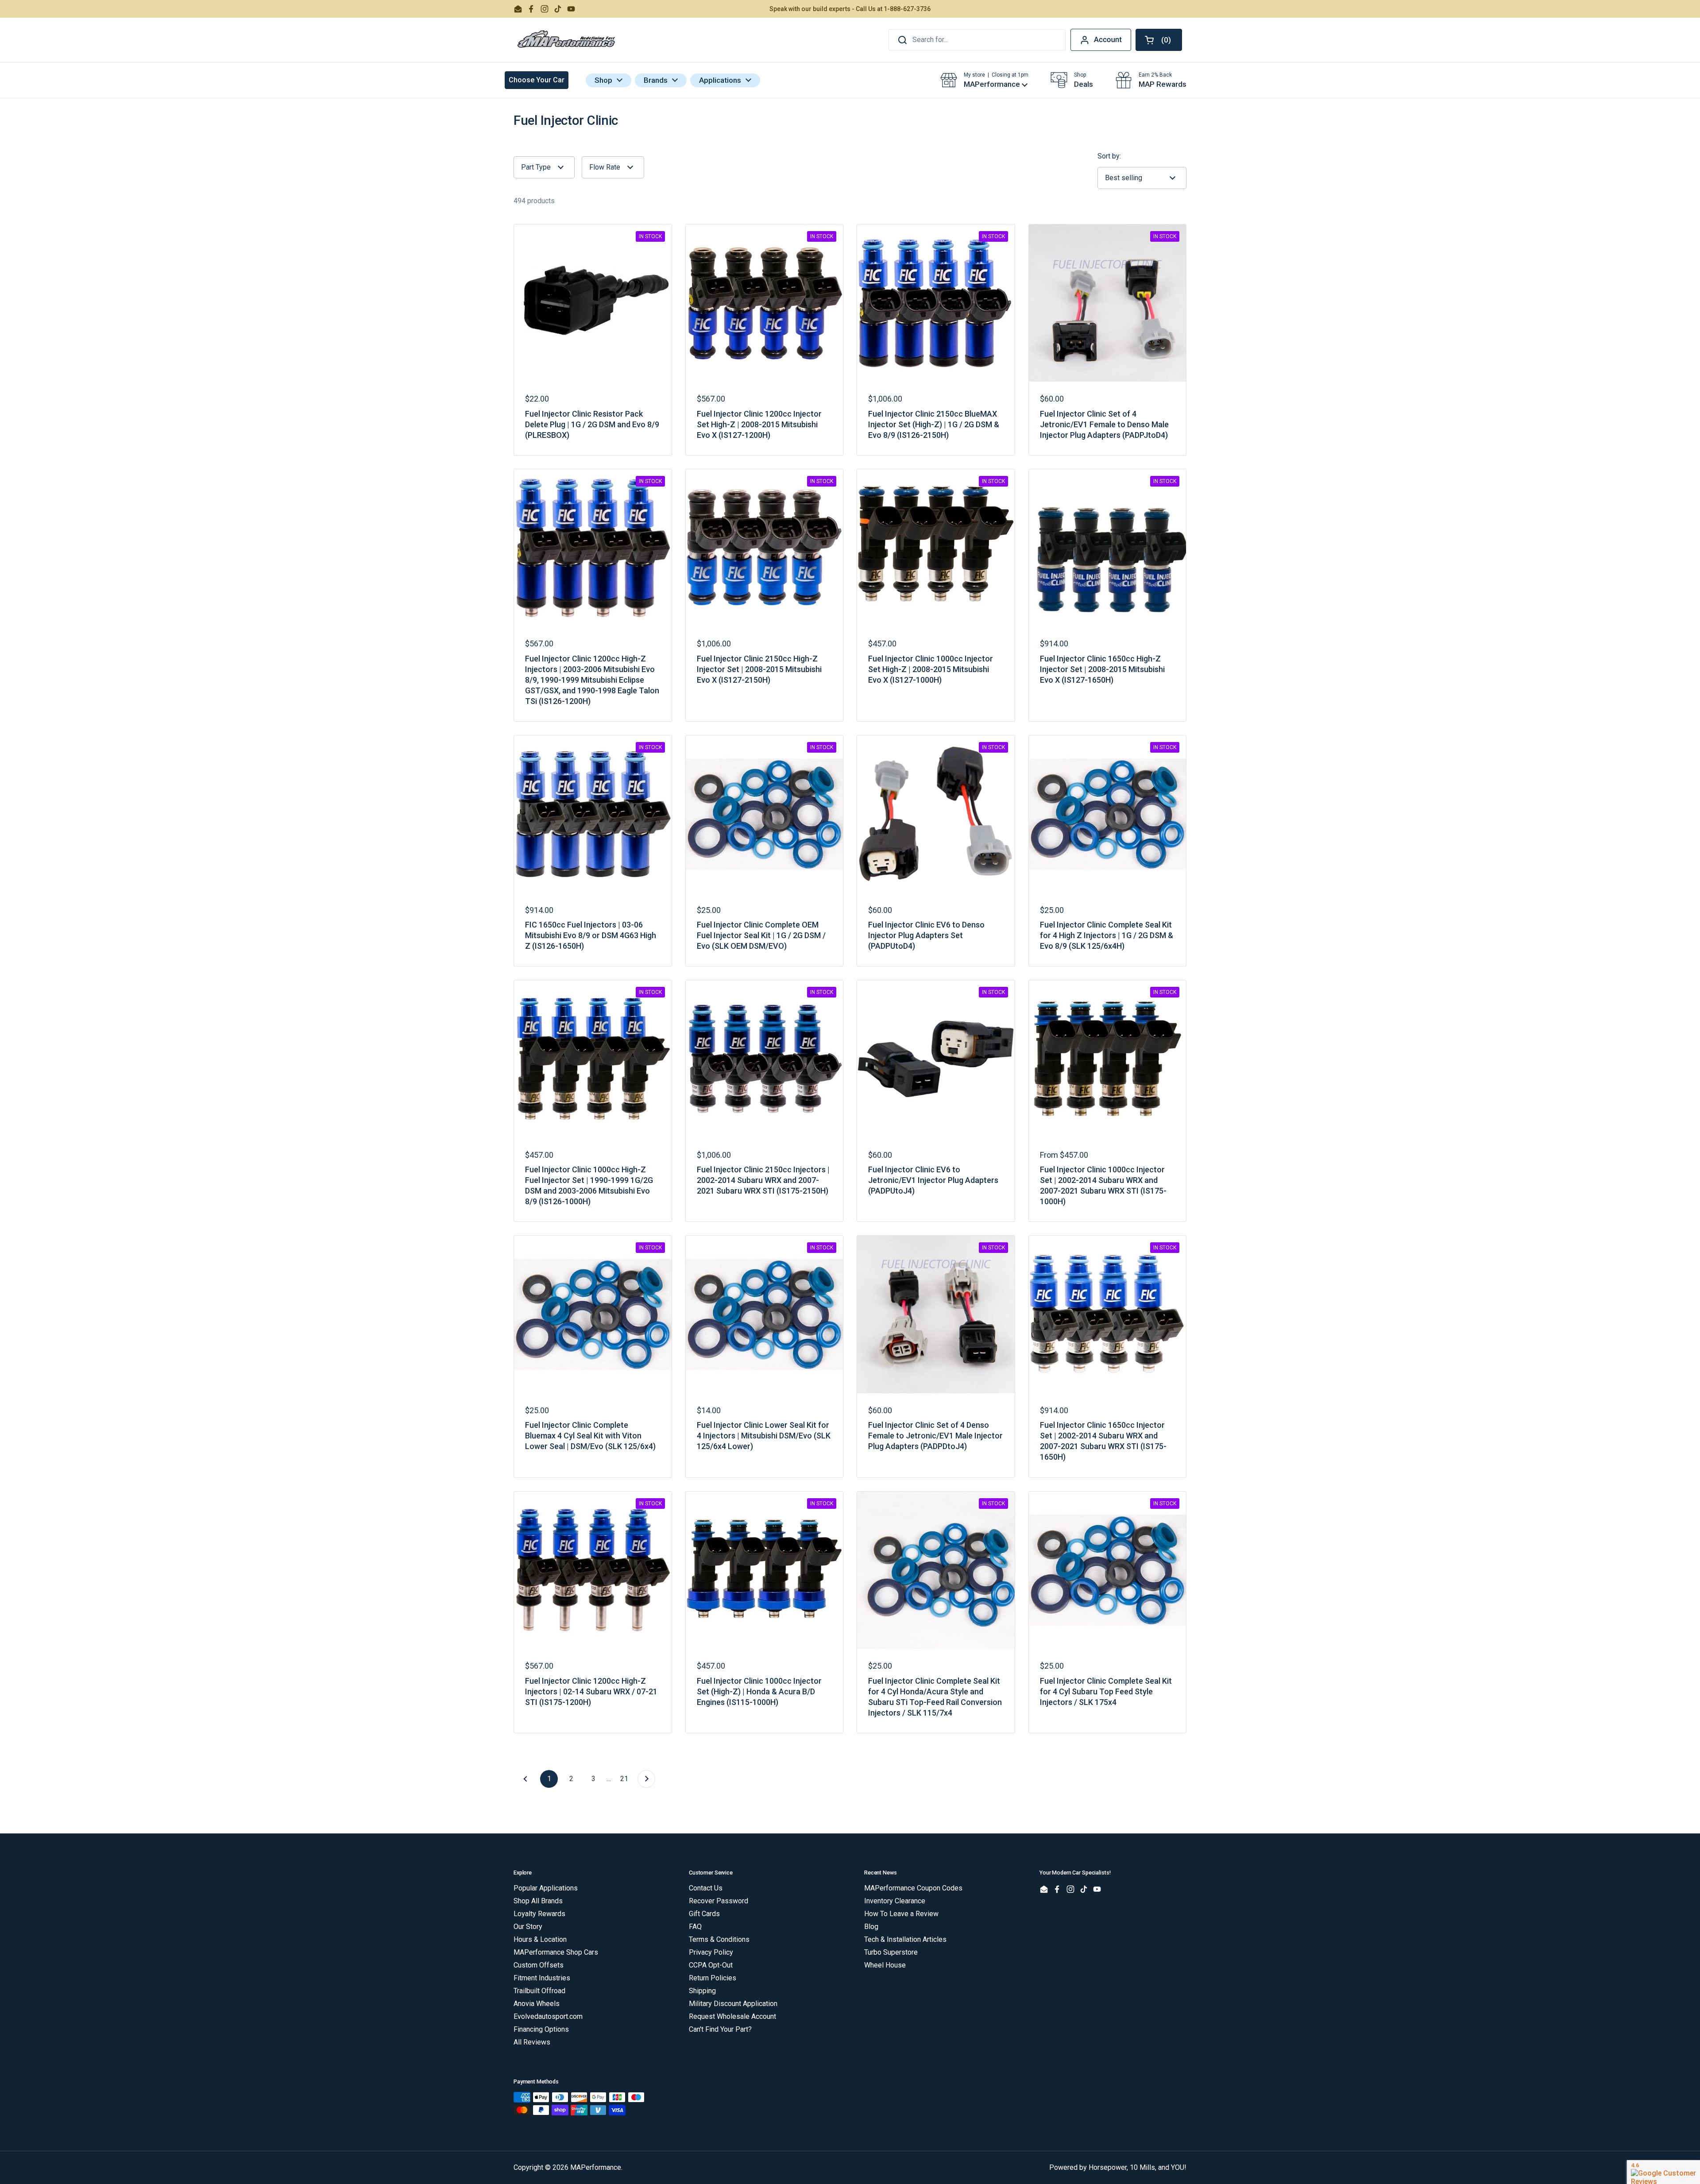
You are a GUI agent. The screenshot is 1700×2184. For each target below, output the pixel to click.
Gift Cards (704, 1914)
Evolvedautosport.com (548, 2016)
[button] (1159, 40)
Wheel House (885, 1965)
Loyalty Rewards (539, 1914)
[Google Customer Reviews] (1663, 2172)
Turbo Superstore (891, 1952)
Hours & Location (540, 1939)
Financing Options (541, 2029)
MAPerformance (596, 2167)
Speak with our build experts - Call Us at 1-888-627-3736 (850, 9)
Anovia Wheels (537, 2004)
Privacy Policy (711, 1952)
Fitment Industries (542, 1978)
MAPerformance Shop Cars (556, 1952)
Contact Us (706, 1888)
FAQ (695, 1927)
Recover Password (719, 1901)
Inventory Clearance (895, 1901)
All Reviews (532, 2042)
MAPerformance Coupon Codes (913, 1888)
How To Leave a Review (901, 1914)
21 (627, 1779)
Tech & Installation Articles (905, 1939)
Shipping (702, 1991)
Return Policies (713, 1978)
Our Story (528, 1927)
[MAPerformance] (567, 40)
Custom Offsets (539, 1965)
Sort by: (1109, 156)
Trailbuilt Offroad (539, 1991)
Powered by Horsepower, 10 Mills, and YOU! (1118, 2167)
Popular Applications (546, 1888)
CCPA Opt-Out (711, 1965)
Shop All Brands (538, 1901)
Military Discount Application (733, 2004)
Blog (871, 1927)
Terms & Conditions (719, 1939)
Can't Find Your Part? (720, 2029)
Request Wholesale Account (732, 2016)
